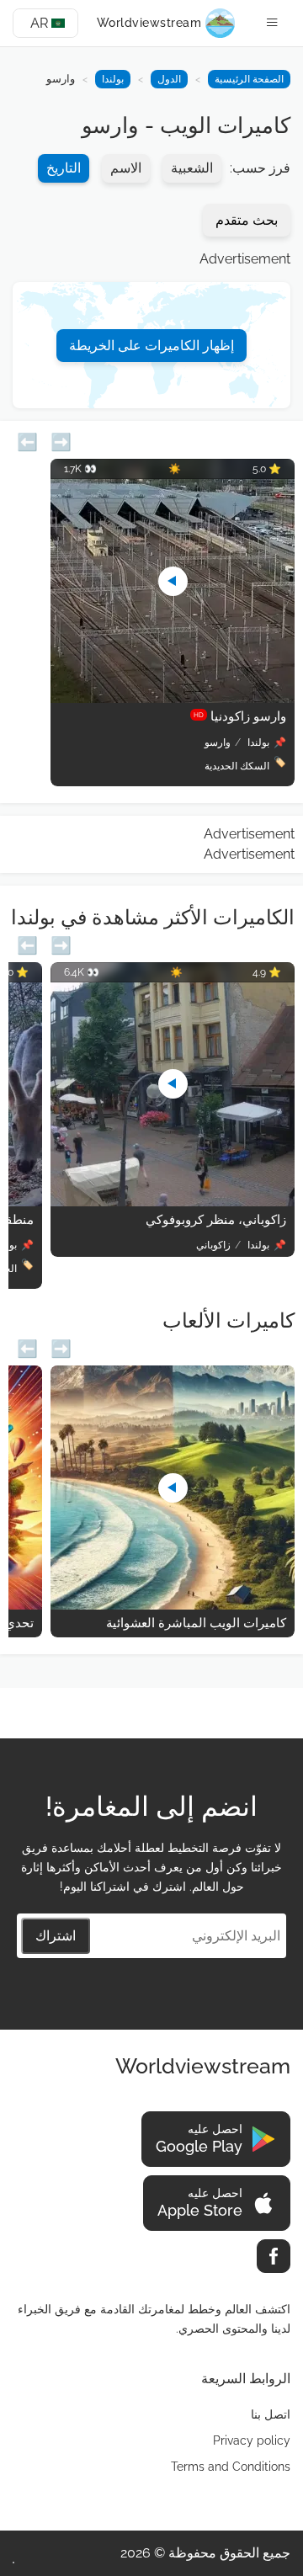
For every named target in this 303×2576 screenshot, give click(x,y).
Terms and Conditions (231, 2467)
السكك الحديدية (237, 766)
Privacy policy (252, 2440)
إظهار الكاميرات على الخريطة (151, 346)
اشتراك (56, 1936)
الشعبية (192, 168)
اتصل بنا (271, 2414)
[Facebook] (274, 2256)
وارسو (218, 742)
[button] (27, 440)
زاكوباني (213, 1245)
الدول (169, 79)
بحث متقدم (247, 220)
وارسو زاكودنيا (240, 716)
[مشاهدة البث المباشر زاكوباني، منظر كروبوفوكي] (173, 1202)
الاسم (126, 168)
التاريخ (64, 168)
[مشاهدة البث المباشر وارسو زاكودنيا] (173, 698)
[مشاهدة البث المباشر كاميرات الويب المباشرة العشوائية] (173, 1605)
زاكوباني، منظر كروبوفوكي (216, 1220)
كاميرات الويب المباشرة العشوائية (196, 1623)
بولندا (113, 79)
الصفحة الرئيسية (249, 79)
